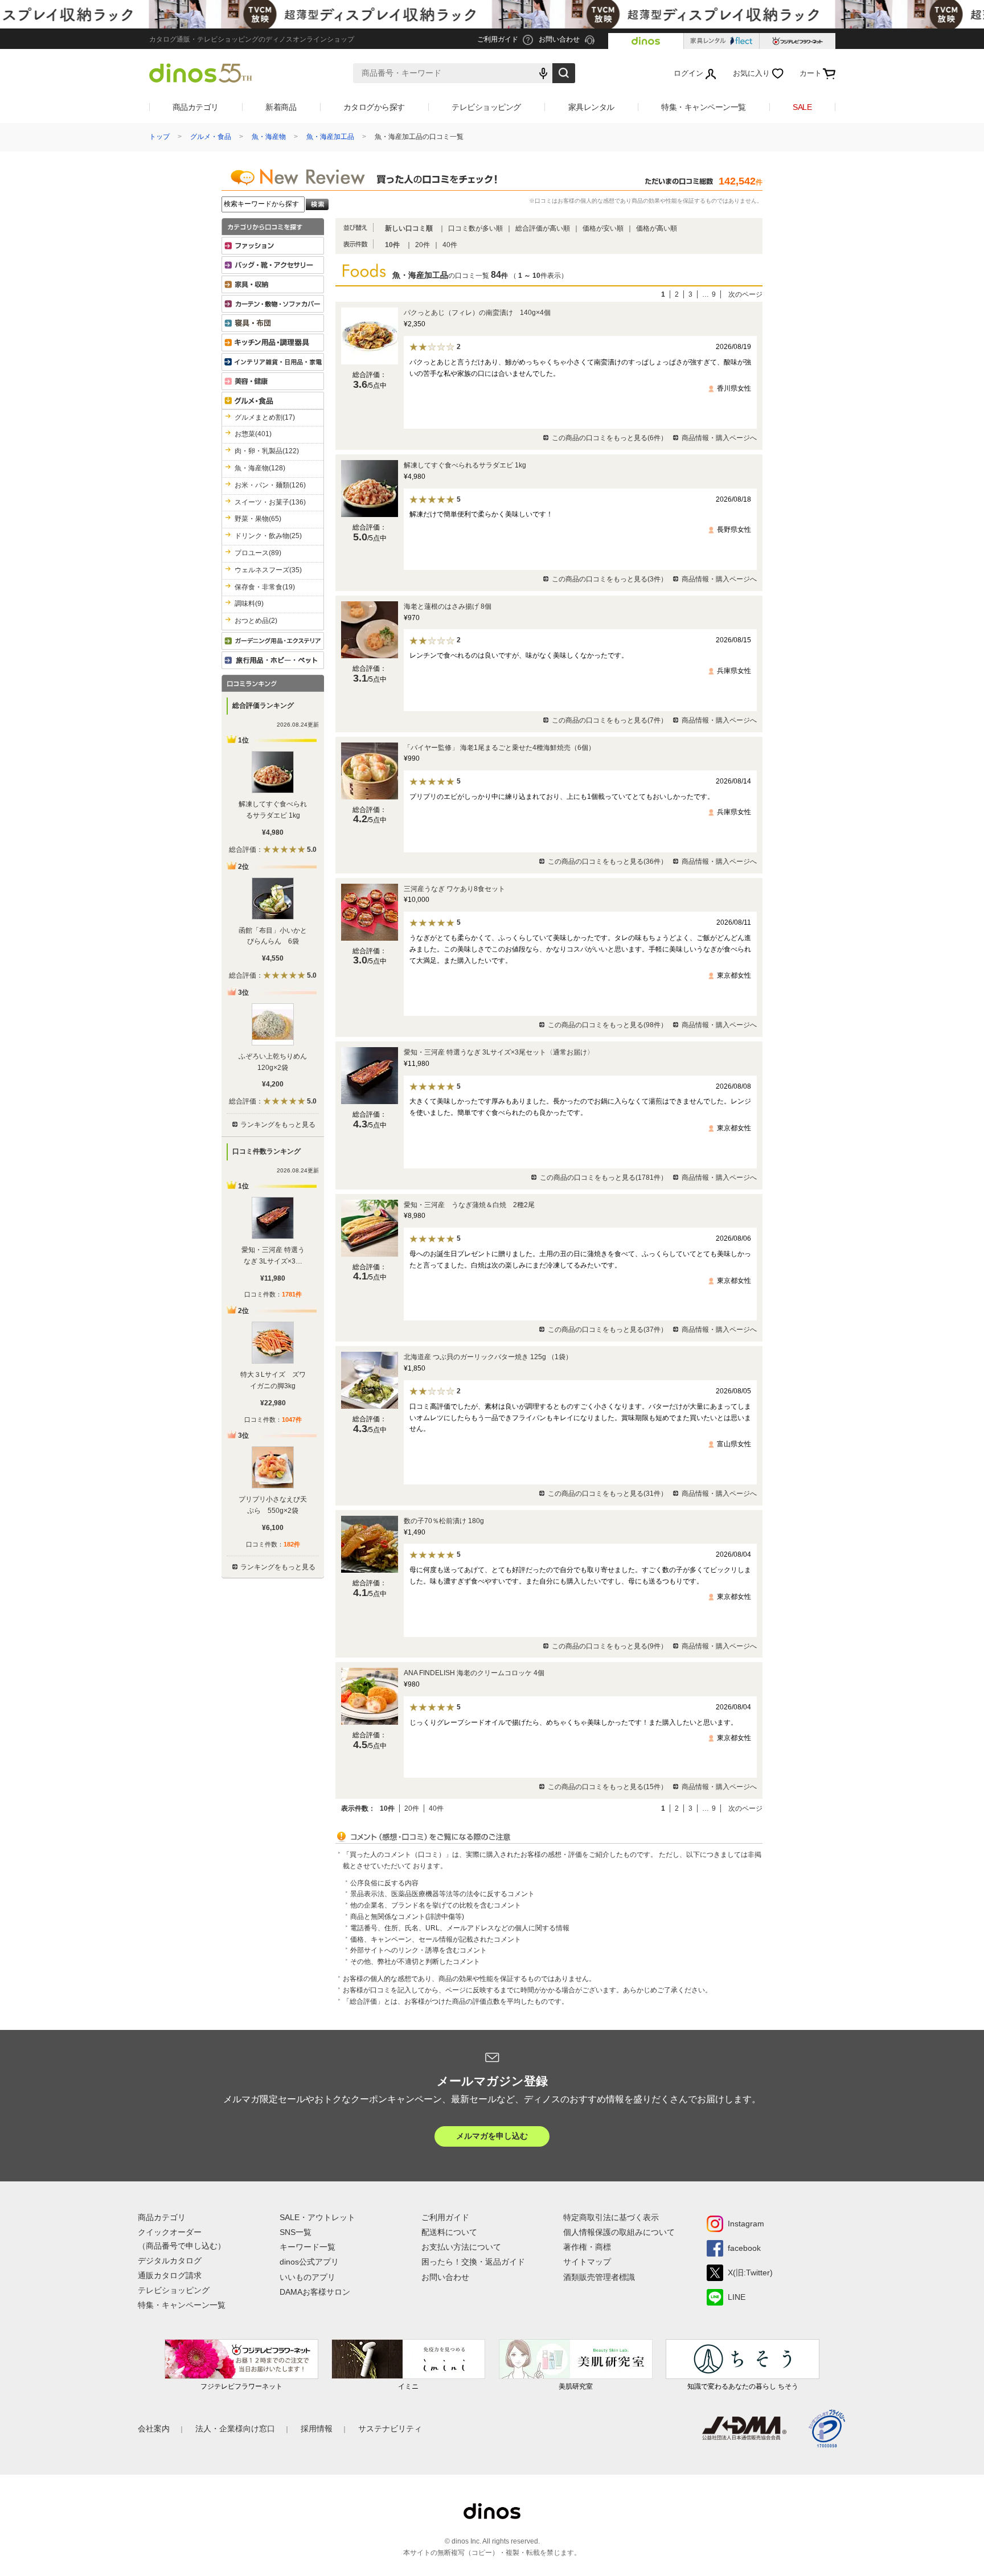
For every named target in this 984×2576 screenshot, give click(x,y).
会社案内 (154, 2429)
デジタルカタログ (170, 2261)
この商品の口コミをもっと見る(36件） (608, 862)
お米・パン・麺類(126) (270, 485)
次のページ (745, 294)
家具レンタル (591, 107)
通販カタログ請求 (170, 2275)
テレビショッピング (486, 107)
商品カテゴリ (196, 107)
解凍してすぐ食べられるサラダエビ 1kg (465, 465)
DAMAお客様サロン (315, 2292)
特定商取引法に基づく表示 (611, 2217)
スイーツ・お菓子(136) (270, 502)
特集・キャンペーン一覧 (704, 107)
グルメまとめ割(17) (265, 417)
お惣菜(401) (253, 434)
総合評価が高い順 (543, 228)
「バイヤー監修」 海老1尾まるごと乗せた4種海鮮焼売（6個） (499, 748)
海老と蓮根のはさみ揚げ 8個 (448, 606)
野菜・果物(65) (258, 519)
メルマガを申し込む (492, 2136)
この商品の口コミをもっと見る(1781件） (604, 1178)
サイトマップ (587, 2262)
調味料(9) (249, 604)
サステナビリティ (390, 2429)
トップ (159, 137)
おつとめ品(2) (256, 621)
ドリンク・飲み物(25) (268, 536)
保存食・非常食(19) (265, 587)
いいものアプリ (307, 2277)
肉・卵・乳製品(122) (267, 451)
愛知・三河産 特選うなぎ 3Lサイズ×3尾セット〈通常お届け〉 (499, 1052)
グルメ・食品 (211, 137)
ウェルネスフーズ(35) (268, 570)
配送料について (449, 2232)
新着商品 (281, 107)
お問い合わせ (445, 2277)
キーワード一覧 (307, 2247)
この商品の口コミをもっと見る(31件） (608, 1494)
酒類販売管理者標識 (599, 2277)
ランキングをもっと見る (278, 1125)
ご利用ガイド (445, 2217)
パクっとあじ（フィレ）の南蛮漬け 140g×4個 (477, 313)
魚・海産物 (269, 137)
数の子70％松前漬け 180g (444, 1521)
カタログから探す (374, 107)
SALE (802, 107)
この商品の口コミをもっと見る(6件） (610, 438)
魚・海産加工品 (330, 137)
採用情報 (317, 2429)
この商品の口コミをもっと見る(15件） (608, 1787)
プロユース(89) (258, 553)
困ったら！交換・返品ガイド (473, 2262)
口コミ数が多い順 (475, 228)
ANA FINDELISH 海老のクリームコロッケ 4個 (474, 1673)
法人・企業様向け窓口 (235, 2429)
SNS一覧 (296, 2232)
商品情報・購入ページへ (719, 438)
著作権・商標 (587, 2247)
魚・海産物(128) (260, 468)
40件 (450, 245)
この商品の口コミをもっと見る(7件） (610, 720)
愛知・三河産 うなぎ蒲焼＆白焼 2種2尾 (469, 1205)
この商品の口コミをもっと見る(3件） (610, 579)
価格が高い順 (657, 228)
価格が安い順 (603, 228)
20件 (423, 245)
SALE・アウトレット (317, 2217)
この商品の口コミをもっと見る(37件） (608, 1330)
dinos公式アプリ (309, 2262)
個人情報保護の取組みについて (619, 2232)
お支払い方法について (461, 2247)
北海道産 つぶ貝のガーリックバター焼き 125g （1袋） (488, 1357)
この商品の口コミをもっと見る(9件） (610, 1646)
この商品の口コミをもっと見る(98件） (608, 1025)
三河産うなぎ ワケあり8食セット (454, 889)
